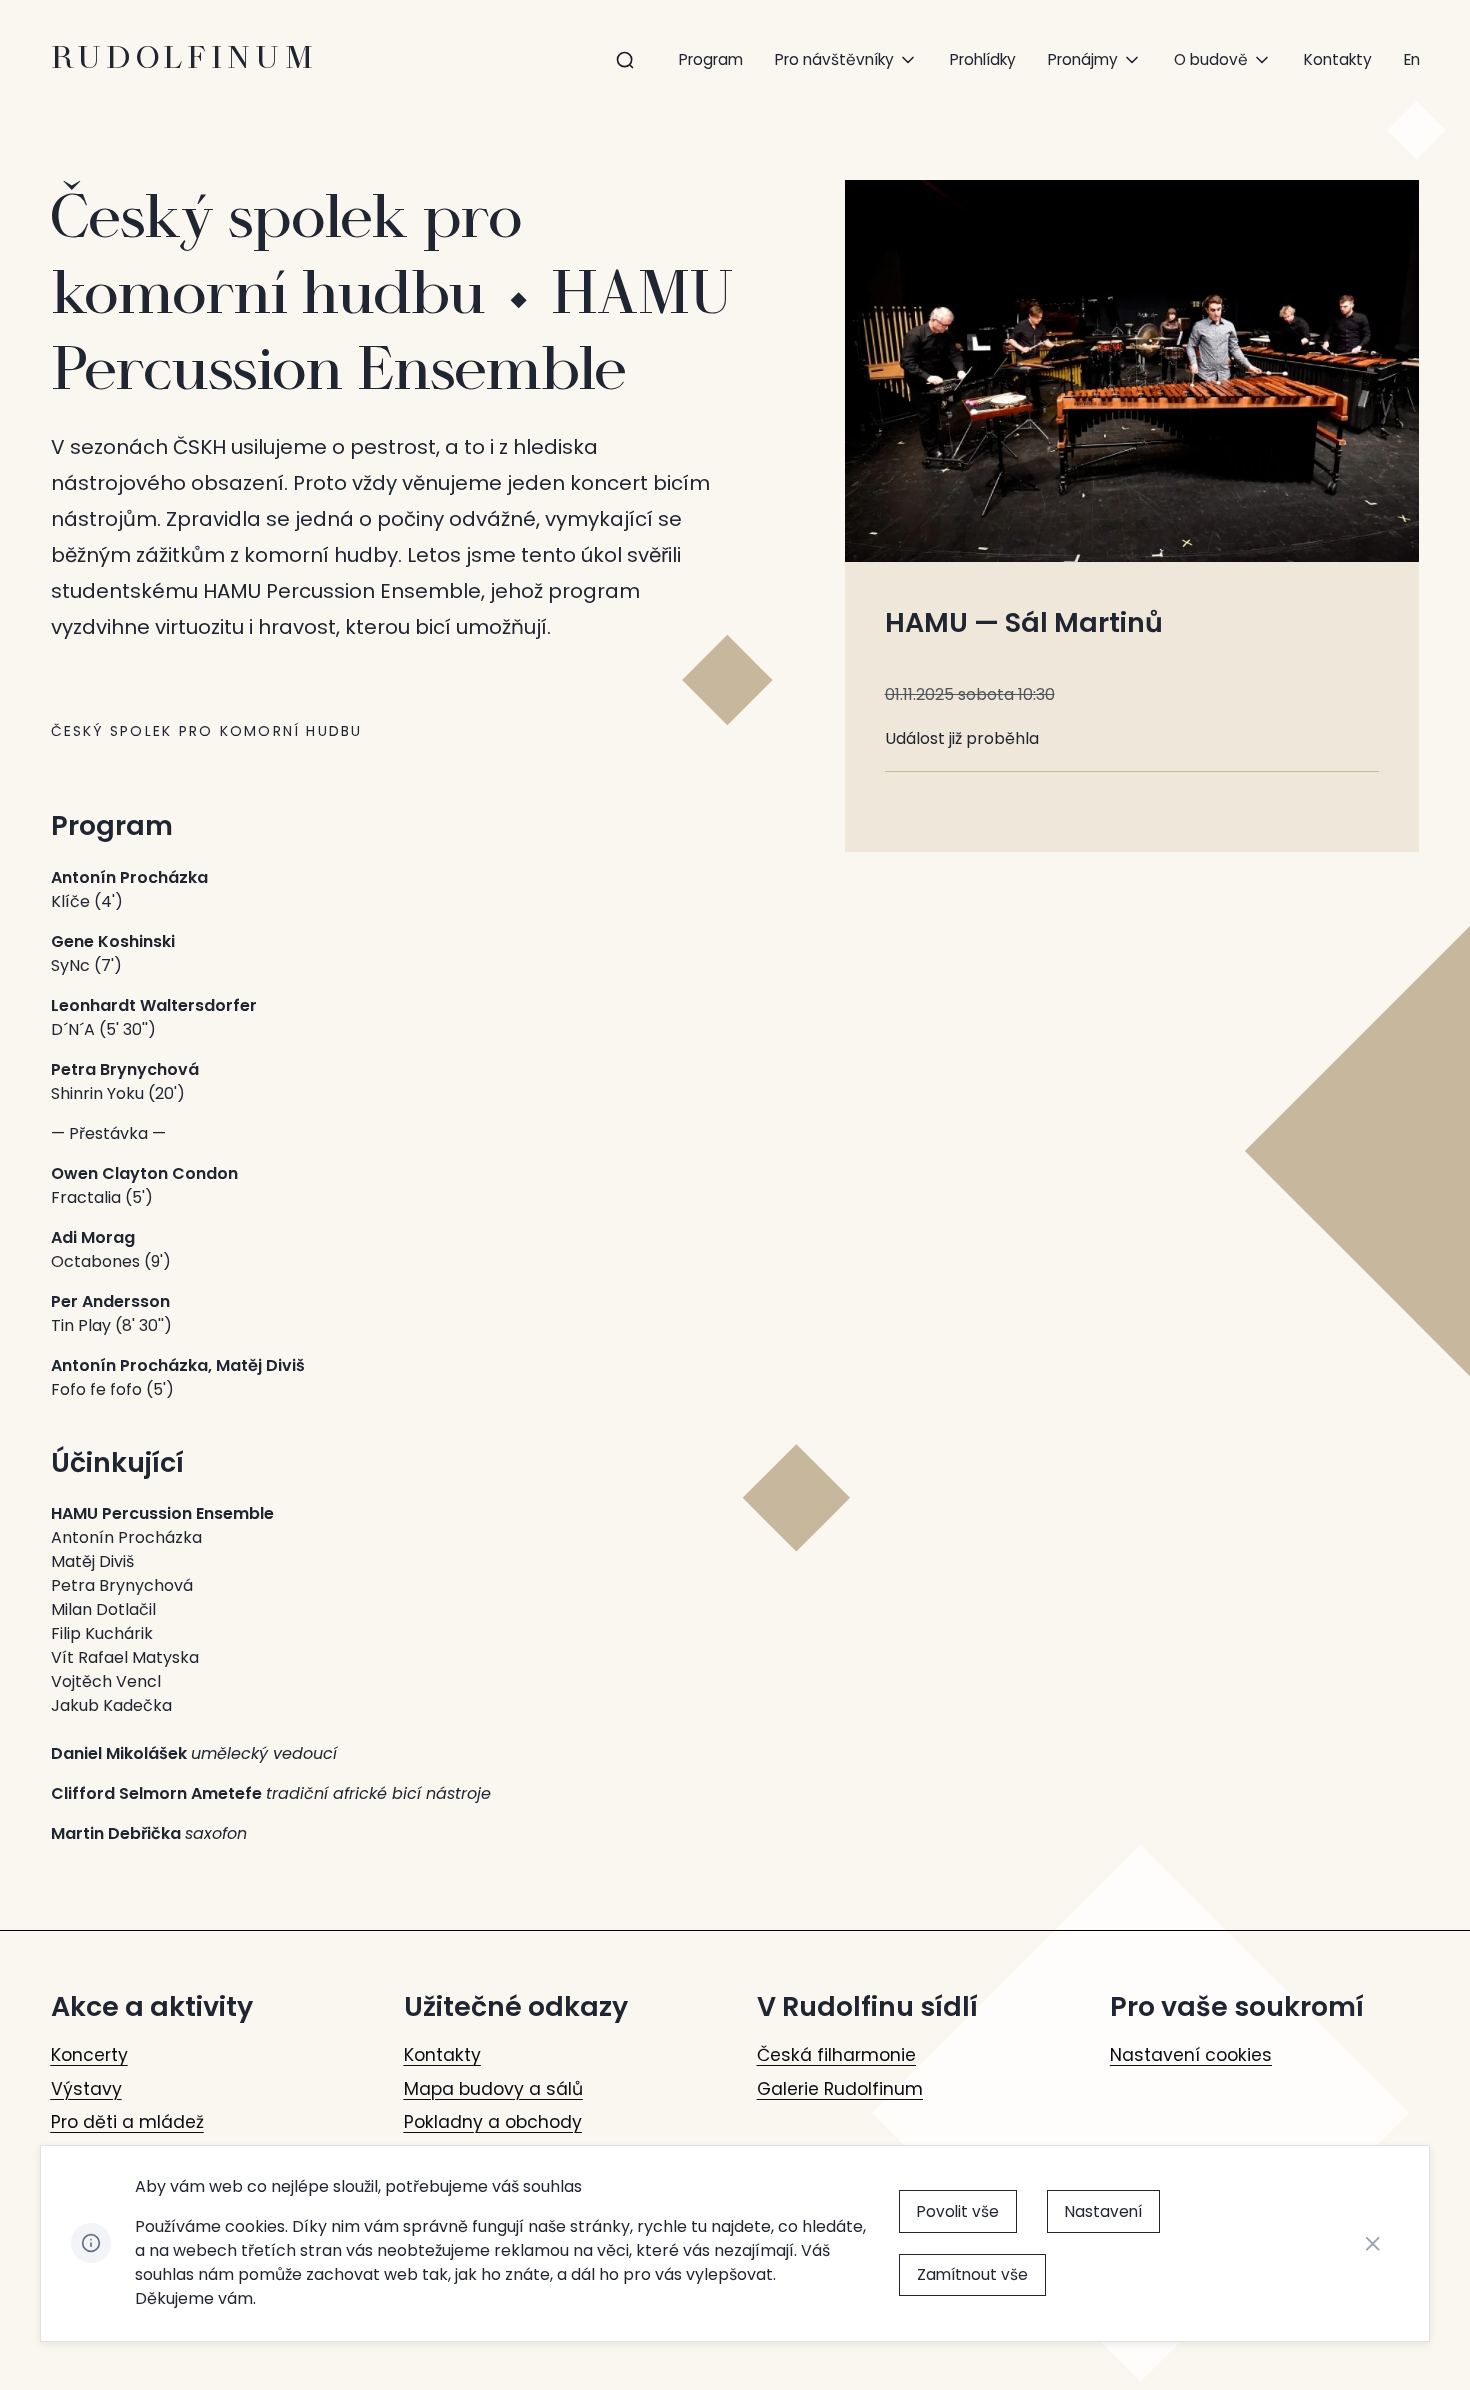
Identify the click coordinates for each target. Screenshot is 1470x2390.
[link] (1412, 59)
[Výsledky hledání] (625, 60)
